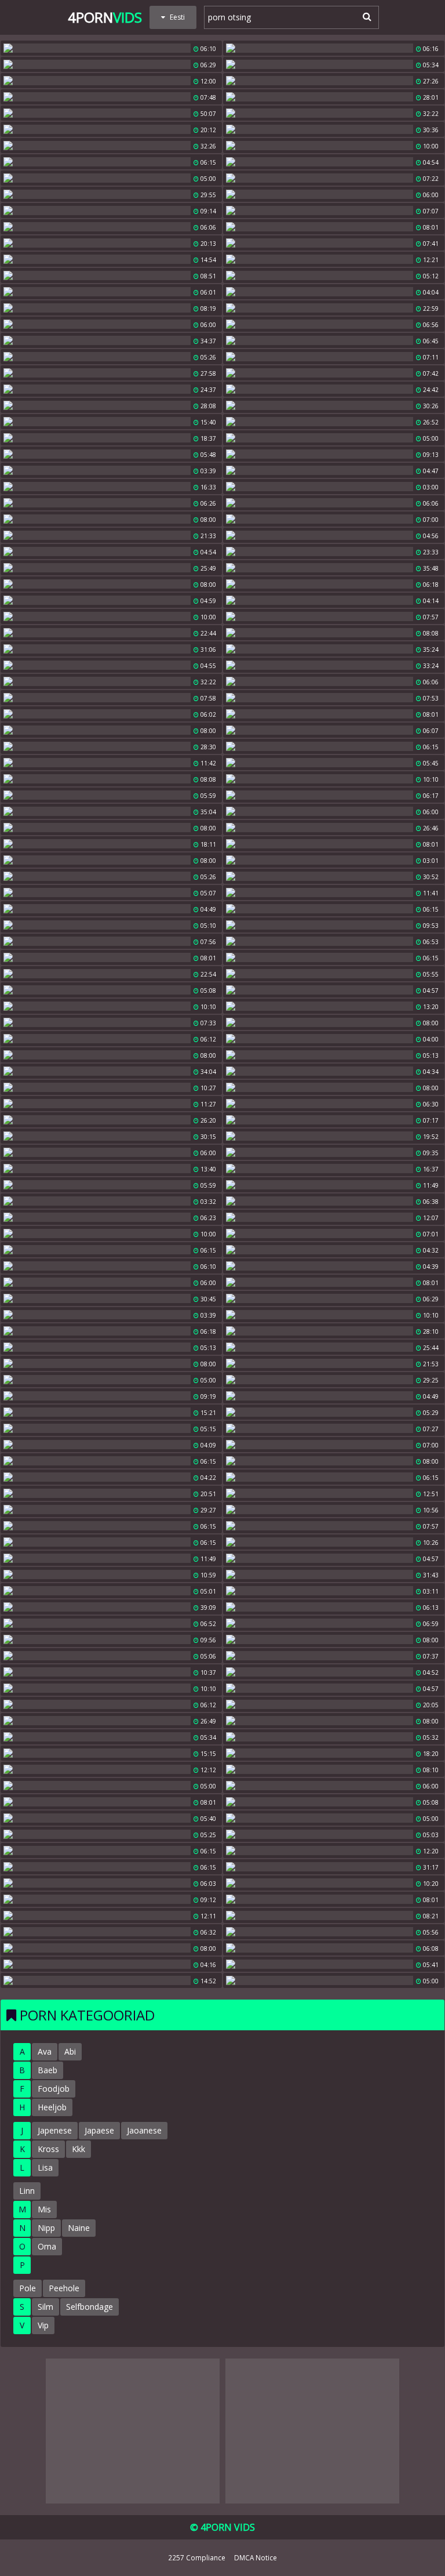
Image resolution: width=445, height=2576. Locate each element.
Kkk (79, 2149)
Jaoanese (144, 2130)
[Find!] (365, 16)
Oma (47, 2246)
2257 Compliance (197, 2557)
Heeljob (52, 2107)
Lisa (45, 2167)
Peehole (64, 2288)
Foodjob (54, 2089)
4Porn (105, 17)
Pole (28, 2288)
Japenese (55, 2130)
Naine (79, 2228)
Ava (45, 2051)
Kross (48, 2149)
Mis (44, 2209)
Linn (27, 2191)
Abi (70, 2051)
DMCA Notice (256, 2557)
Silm (45, 2307)
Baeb (48, 2070)
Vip (43, 2325)
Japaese (99, 2130)
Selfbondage (90, 2307)
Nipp (46, 2228)
